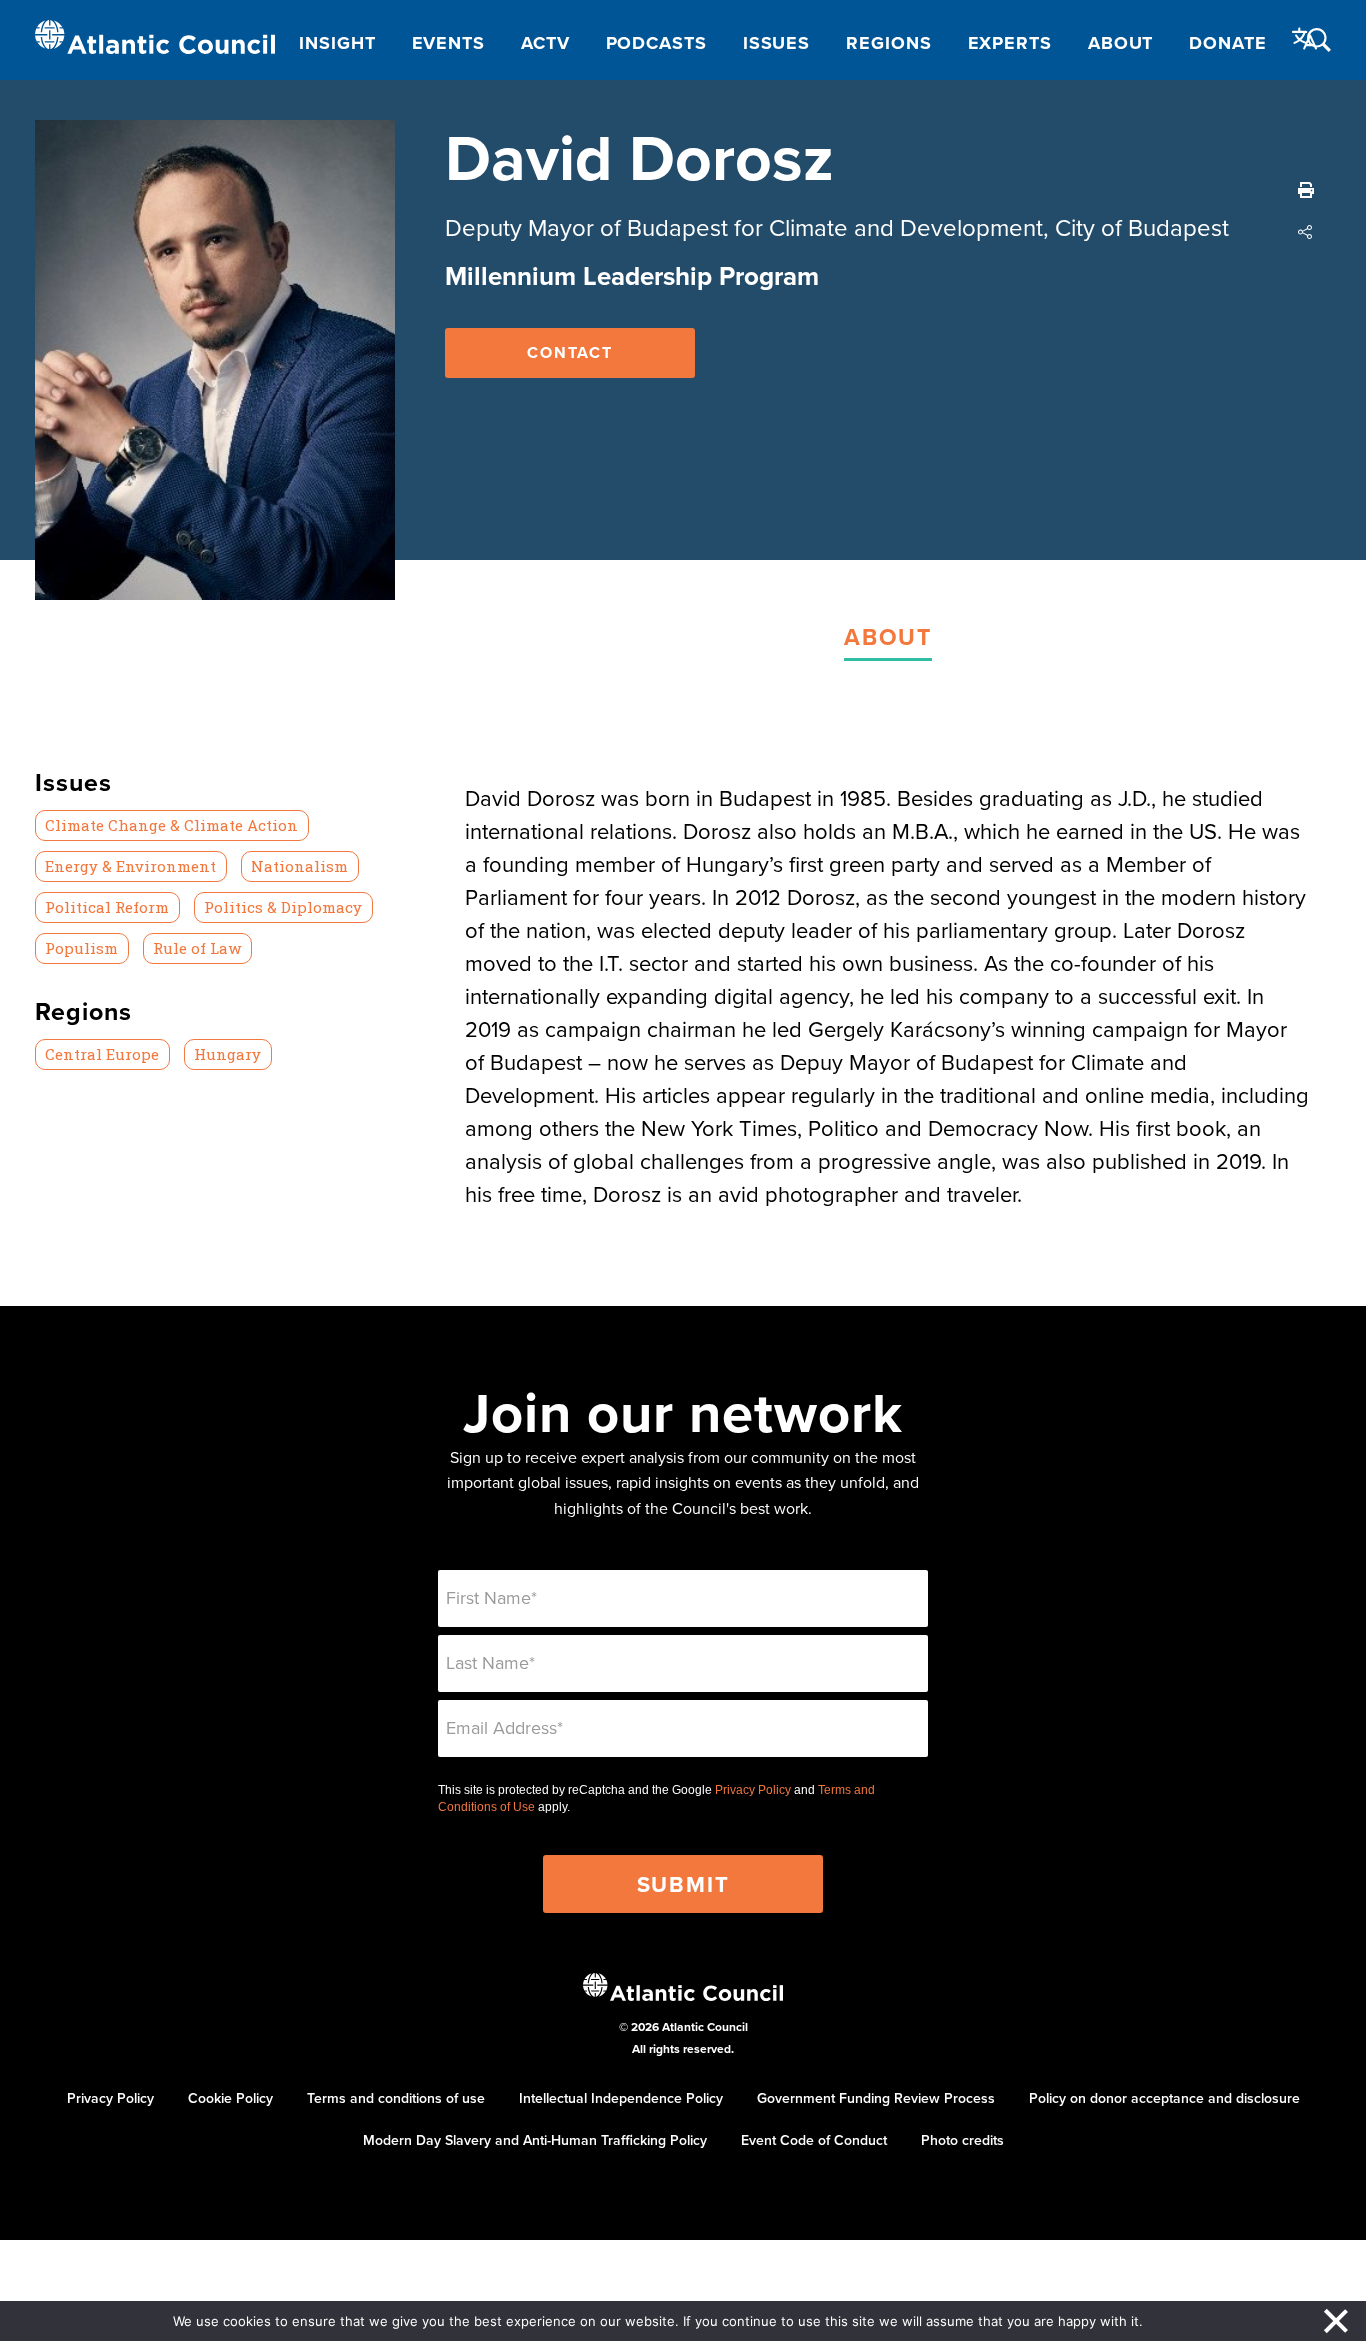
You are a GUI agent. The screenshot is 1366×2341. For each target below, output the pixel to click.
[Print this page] (1306, 190)
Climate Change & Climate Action (171, 825)
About (1121, 43)
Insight (337, 43)
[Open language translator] (1305, 39)
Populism (81, 948)
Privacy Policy (753, 1790)
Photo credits (962, 2140)
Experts (1010, 43)
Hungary (227, 1054)
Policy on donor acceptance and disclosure (1164, 2098)
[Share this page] (1306, 232)
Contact (570, 352)
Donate (1227, 43)
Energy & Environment (130, 866)
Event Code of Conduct (814, 2140)
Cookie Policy (230, 2098)
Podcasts (656, 43)
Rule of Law (197, 948)
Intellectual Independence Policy (621, 2098)
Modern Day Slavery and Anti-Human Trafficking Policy (535, 2140)
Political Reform (107, 907)
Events (448, 43)
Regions (888, 43)
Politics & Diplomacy (283, 907)
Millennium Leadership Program (632, 276)
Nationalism (299, 866)
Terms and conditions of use (396, 2098)
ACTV (545, 43)
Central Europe (102, 1054)
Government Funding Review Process (876, 2098)
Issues (776, 43)
